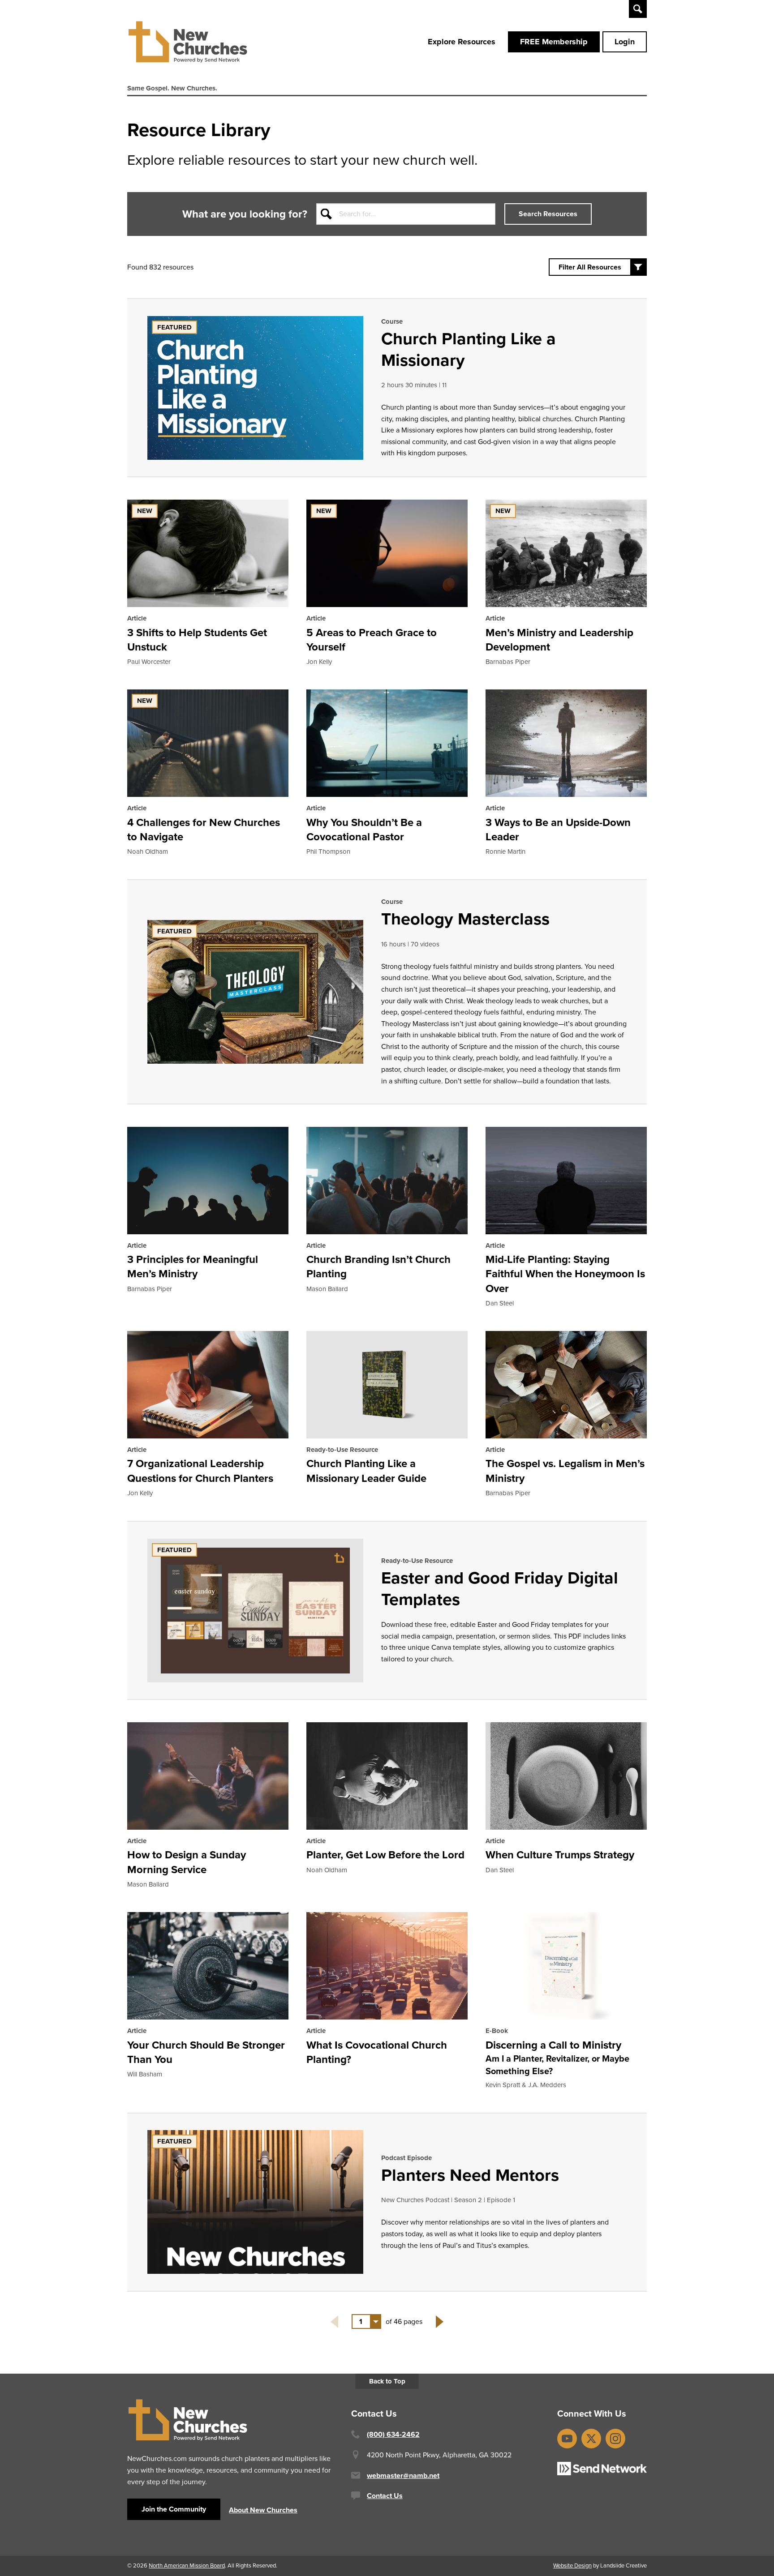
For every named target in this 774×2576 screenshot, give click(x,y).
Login (625, 42)
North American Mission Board (187, 2565)
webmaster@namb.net (403, 2475)
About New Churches (263, 2510)
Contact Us (385, 2496)
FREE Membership (554, 42)
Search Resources (548, 214)
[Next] (440, 2322)
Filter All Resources (590, 267)
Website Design (572, 2565)
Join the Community (174, 2509)
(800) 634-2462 (393, 2434)
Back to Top (387, 2381)
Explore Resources (462, 42)
